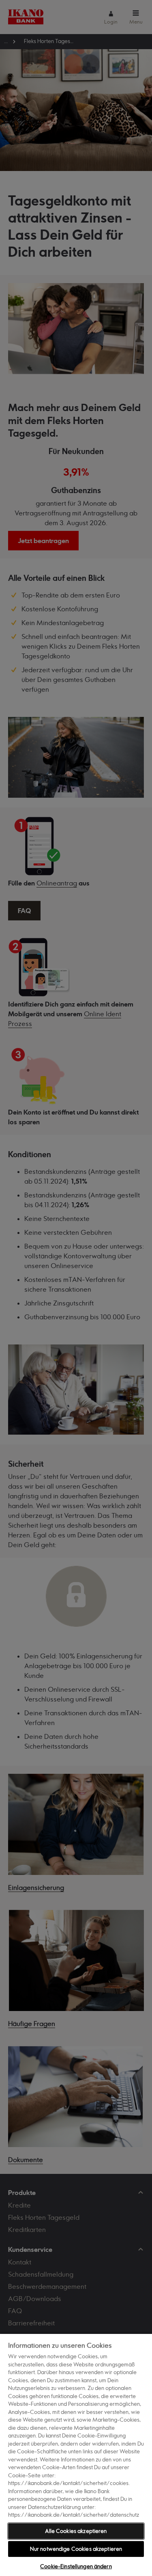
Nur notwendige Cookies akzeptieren (76, 2549)
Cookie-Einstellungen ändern (76, 2566)
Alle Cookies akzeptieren (76, 2531)
